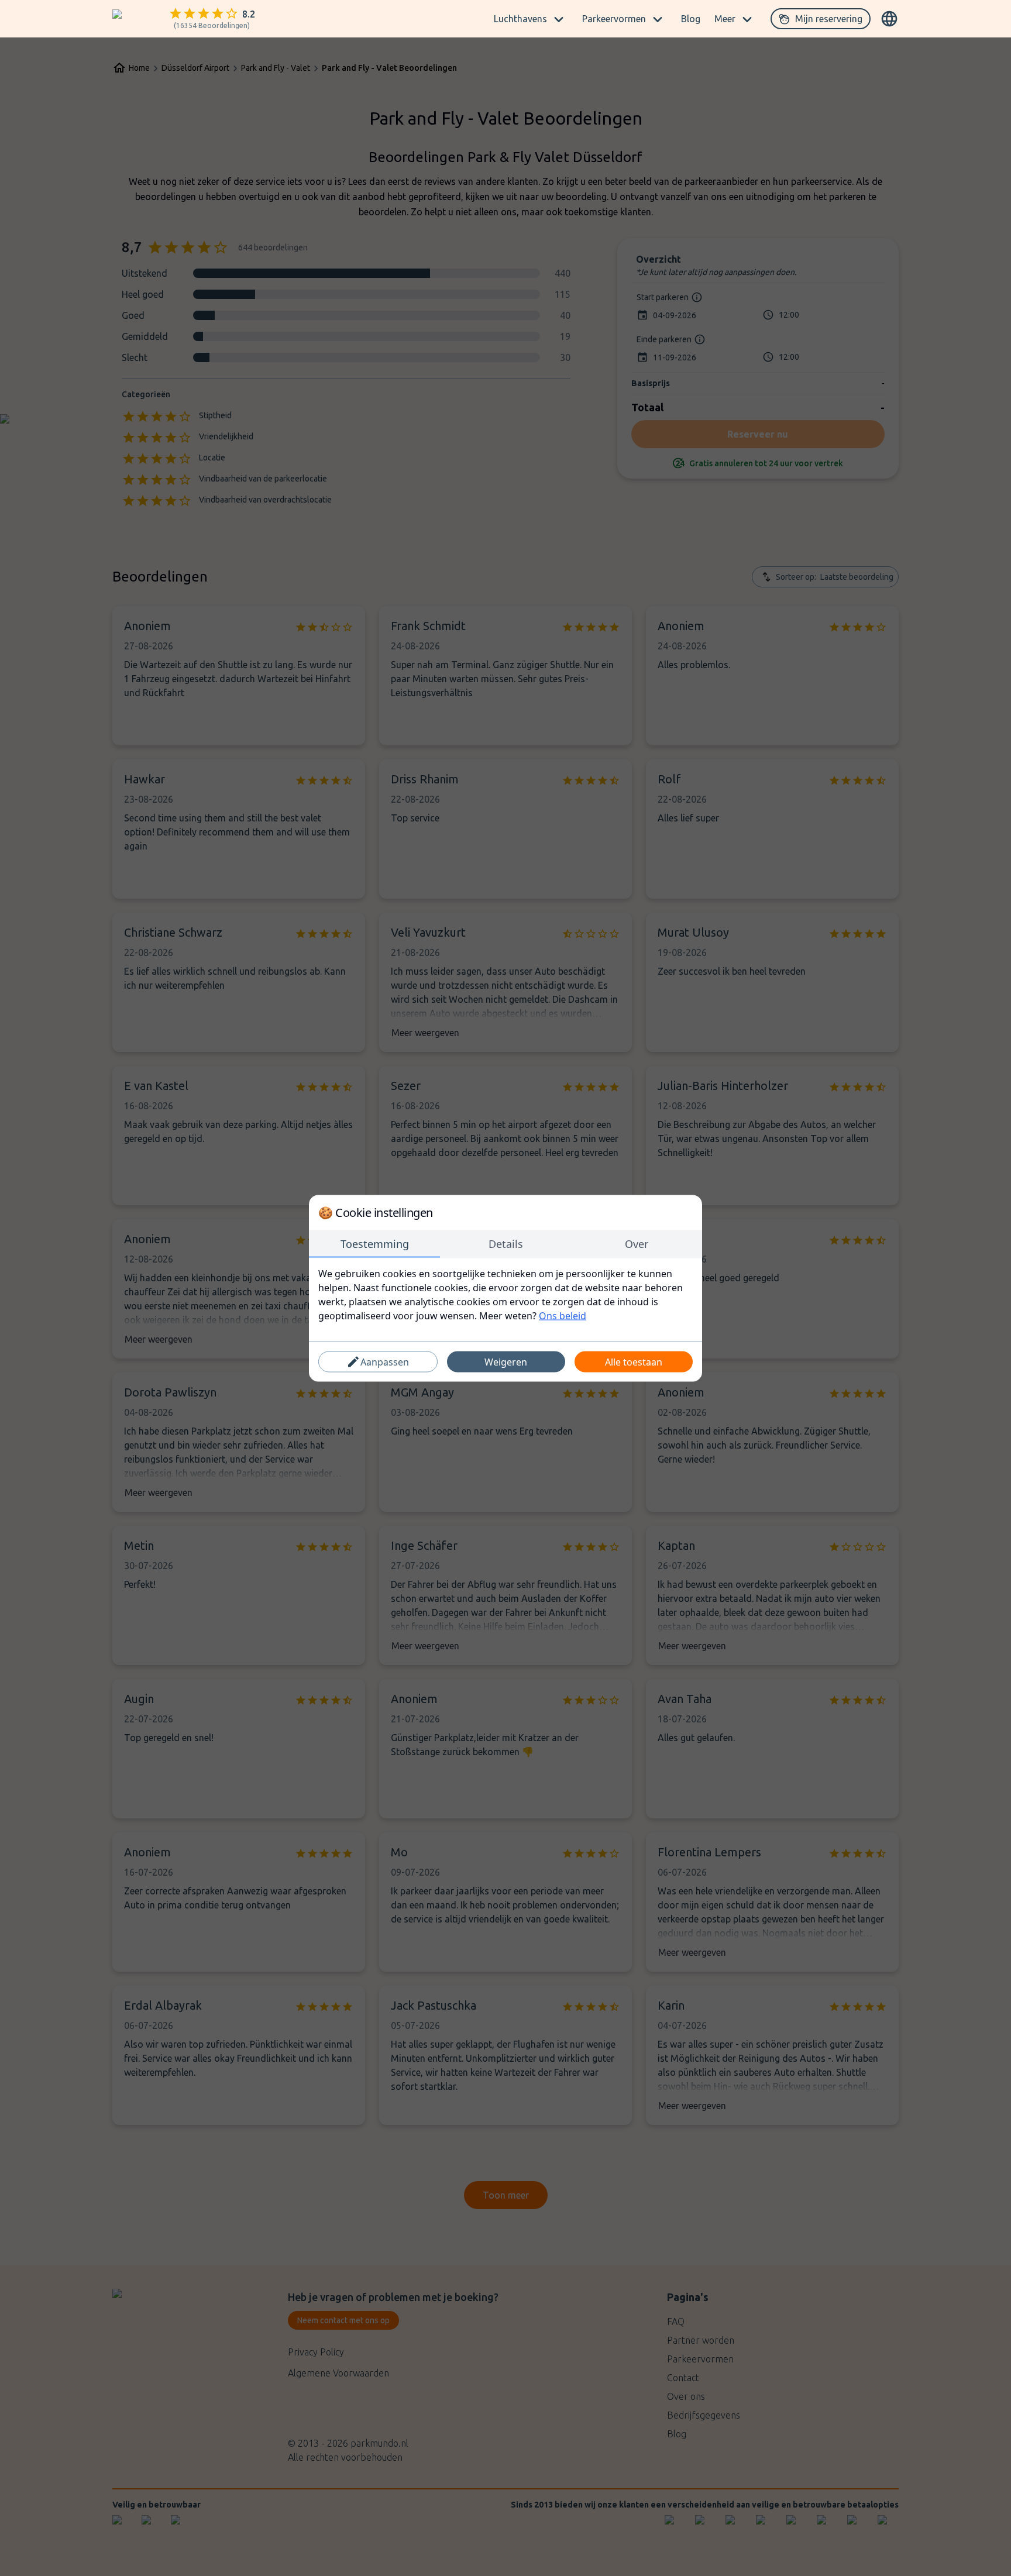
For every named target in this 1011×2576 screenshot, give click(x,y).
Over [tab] (637, 1243)
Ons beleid (563, 1315)
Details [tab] (506, 1243)
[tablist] (505, 1244)
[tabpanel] (505, 1294)
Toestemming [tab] (375, 1243)
